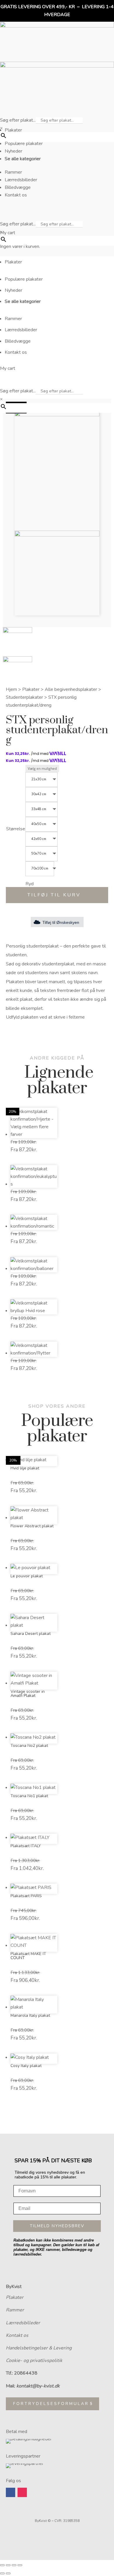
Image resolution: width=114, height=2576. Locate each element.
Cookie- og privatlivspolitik (34, 2361)
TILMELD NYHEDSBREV (57, 2226)
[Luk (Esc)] (20, 2565)
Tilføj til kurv (54, 895)
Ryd (30, 884)
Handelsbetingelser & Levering (39, 2348)
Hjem (11, 689)
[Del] (14, 2565)
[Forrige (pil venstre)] (2, 2573)
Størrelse (16, 829)
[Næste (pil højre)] (8, 2573)
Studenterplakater (24, 697)
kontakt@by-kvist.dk (38, 2386)
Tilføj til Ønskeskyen (61, 922)
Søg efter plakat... (18, 120)
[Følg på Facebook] (11, 2492)
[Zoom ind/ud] (2, 2565)
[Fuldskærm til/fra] (8, 2565)
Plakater (31, 689)
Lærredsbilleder (23, 2323)
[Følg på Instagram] (22, 2492)
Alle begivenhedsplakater (71, 689)
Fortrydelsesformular (51, 2404)
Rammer (15, 2310)
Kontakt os (17, 2335)
